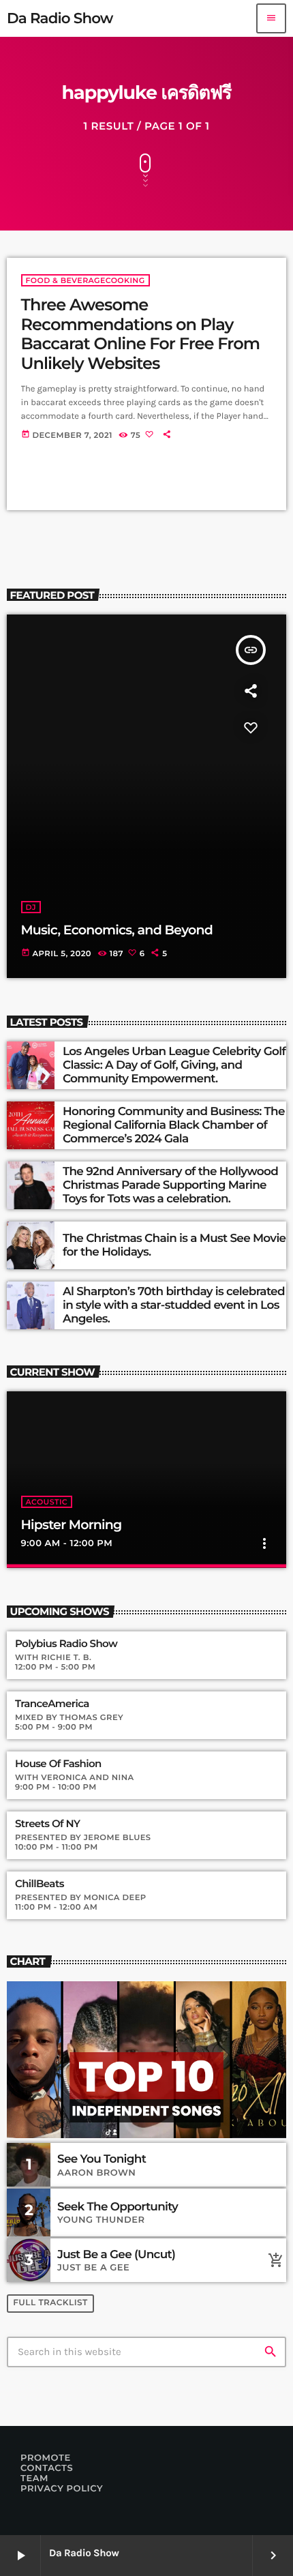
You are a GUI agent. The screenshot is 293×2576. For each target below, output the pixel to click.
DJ (31, 907)
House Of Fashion (58, 1764)
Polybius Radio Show (66, 1644)
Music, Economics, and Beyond (117, 930)
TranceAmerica (52, 1704)
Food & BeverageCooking (86, 280)
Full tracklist (50, 2303)
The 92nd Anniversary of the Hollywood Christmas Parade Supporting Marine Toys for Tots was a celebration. (170, 1186)
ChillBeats (40, 1884)
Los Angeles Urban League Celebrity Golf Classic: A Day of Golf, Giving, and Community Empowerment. (174, 1066)
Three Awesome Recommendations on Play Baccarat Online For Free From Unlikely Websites (141, 335)
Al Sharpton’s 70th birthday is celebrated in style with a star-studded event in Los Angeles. (174, 1306)
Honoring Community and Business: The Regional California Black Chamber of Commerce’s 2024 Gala (174, 1126)
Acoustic (47, 1502)
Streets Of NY (47, 1824)
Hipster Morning (72, 1525)
